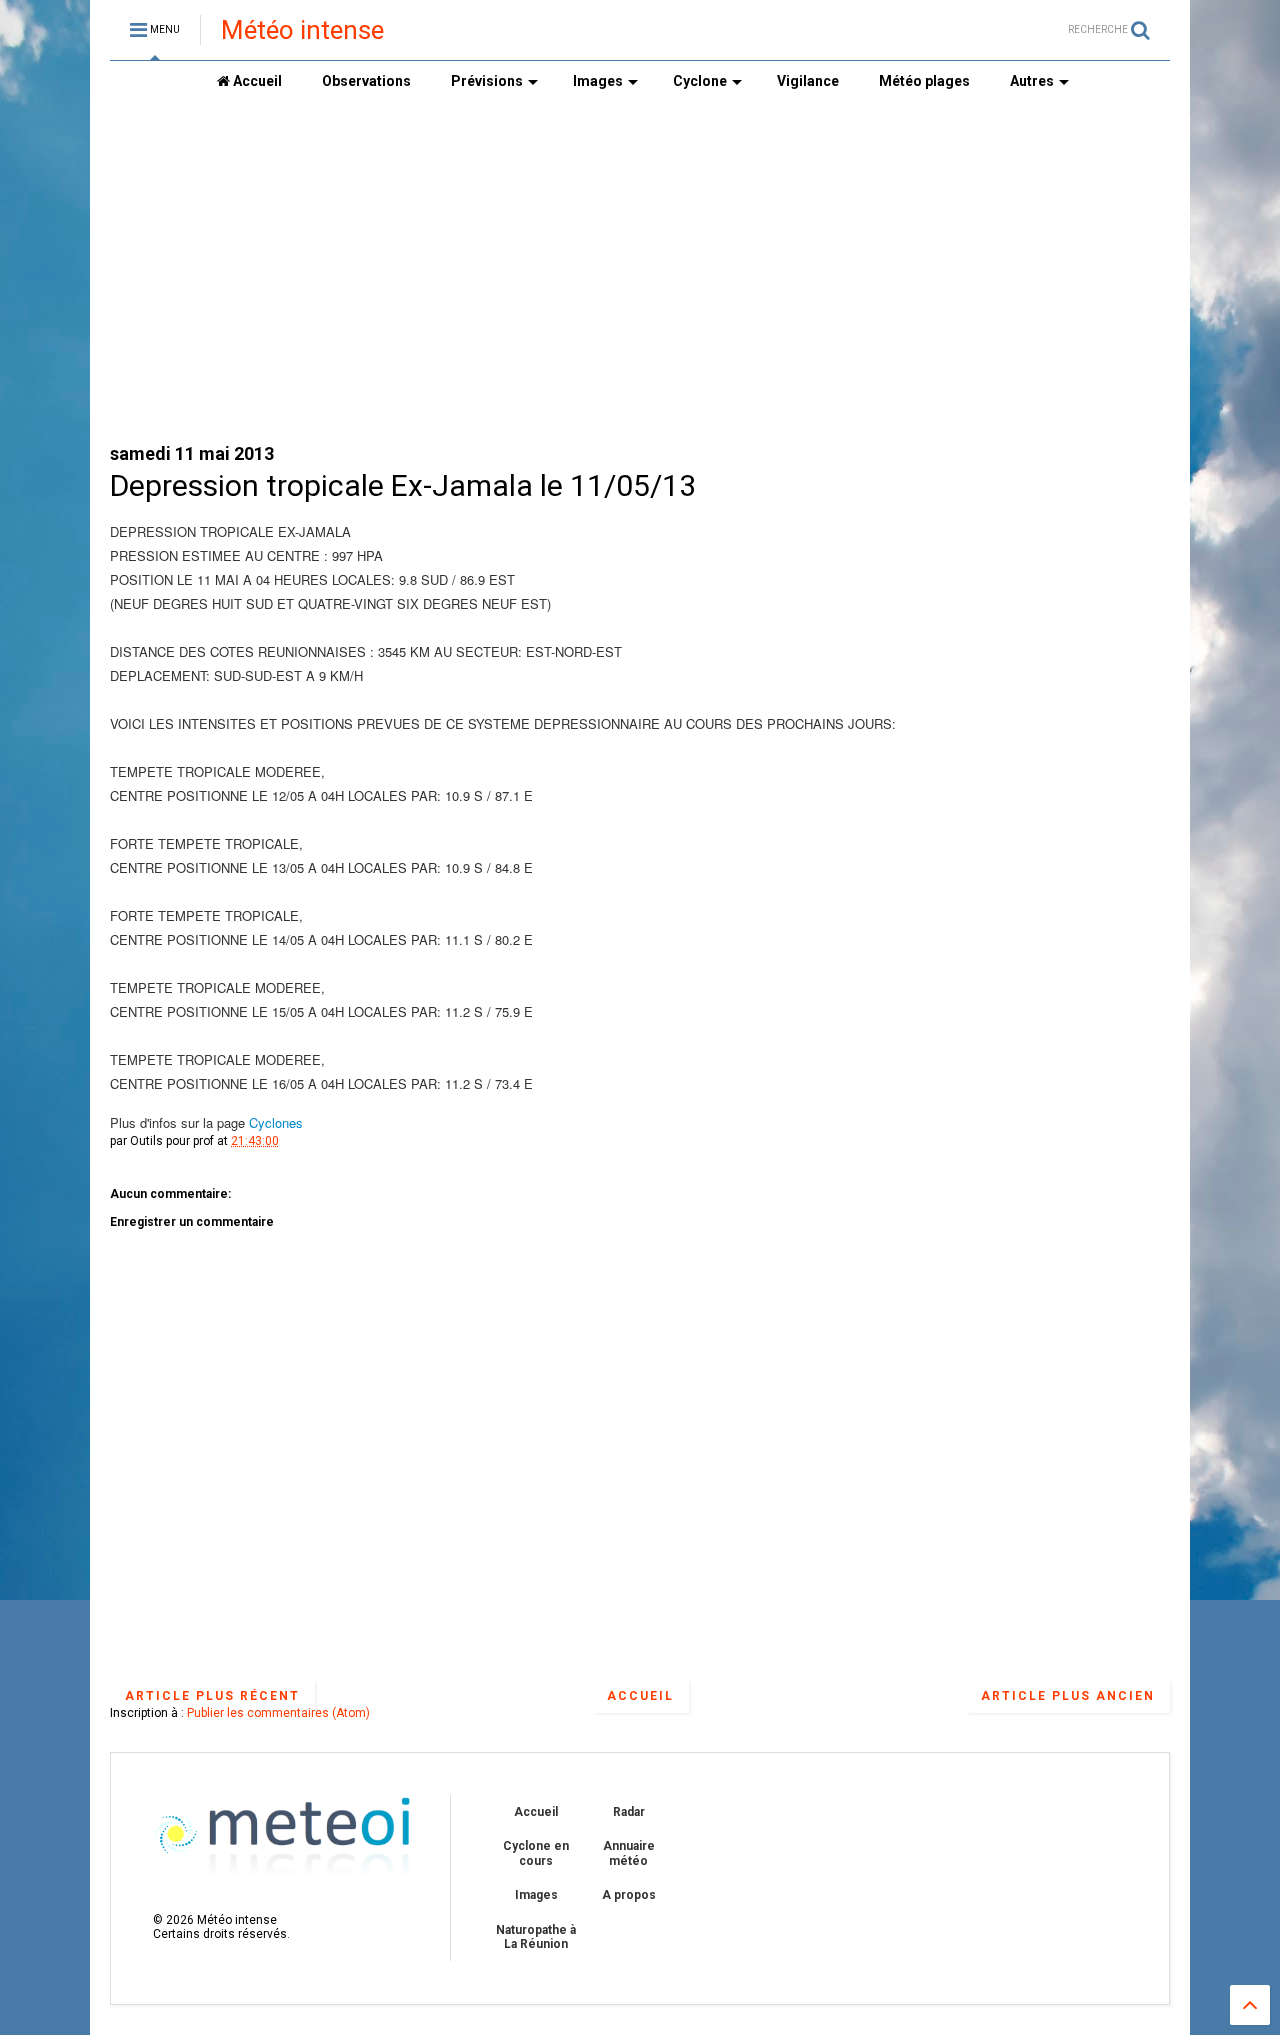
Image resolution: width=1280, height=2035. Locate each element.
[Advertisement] (640, 271)
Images (598, 81)
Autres (1032, 81)
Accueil (256, 81)
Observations (366, 81)
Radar (629, 1812)
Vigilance (808, 81)
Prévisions (487, 81)
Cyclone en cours (536, 1853)
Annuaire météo (629, 1853)
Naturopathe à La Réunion (536, 1937)
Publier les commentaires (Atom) (278, 1713)
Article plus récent (212, 1696)
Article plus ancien (1068, 1696)
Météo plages (924, 81)
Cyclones (276, 1122)
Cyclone (700, 81)
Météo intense (302, 30)
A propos (629, 1895)
